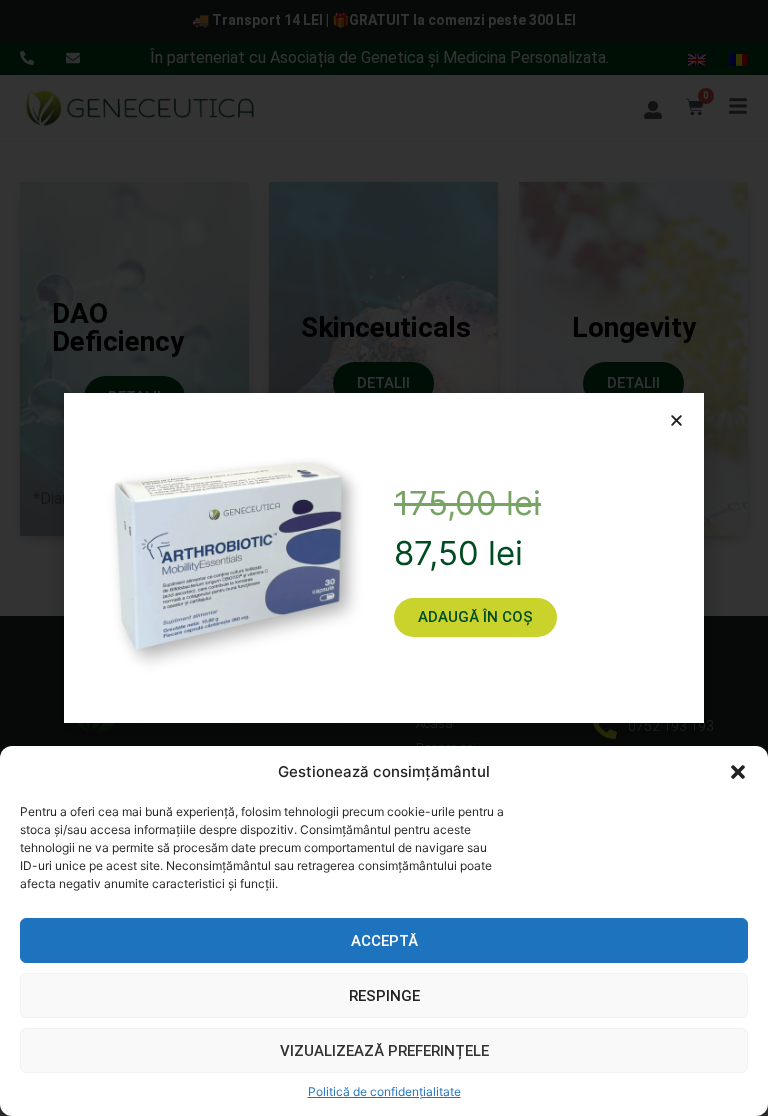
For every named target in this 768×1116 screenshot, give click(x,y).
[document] (384, 558)
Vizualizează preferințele (384, 1051)
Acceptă (384, 941)
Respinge (384, 996)
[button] (738, 772)
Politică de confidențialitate (384, 1091)
